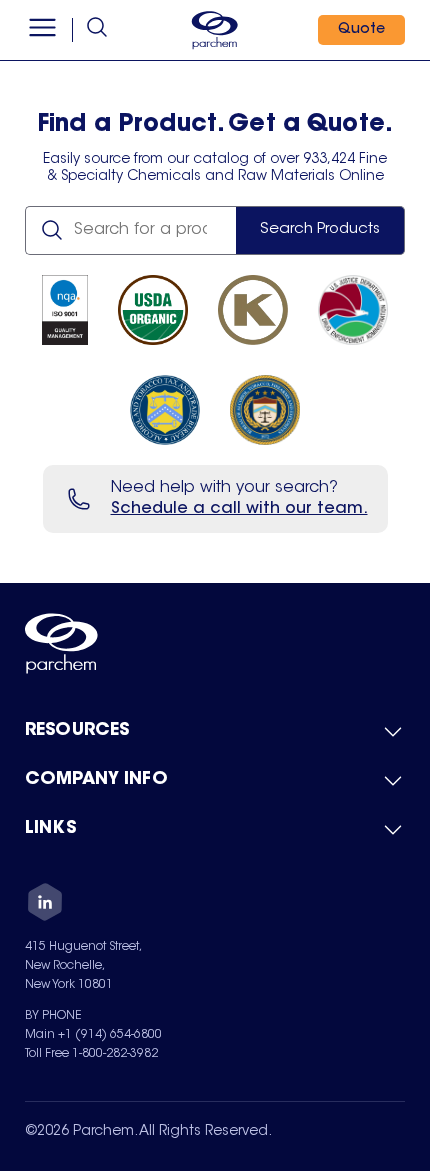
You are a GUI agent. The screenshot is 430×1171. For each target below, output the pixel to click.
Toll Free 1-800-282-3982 (91, 1054)
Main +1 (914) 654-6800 (93, 1035)
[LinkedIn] (45, 905)
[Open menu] (42, 30)
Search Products (320, 229)
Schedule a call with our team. (239, 509)
